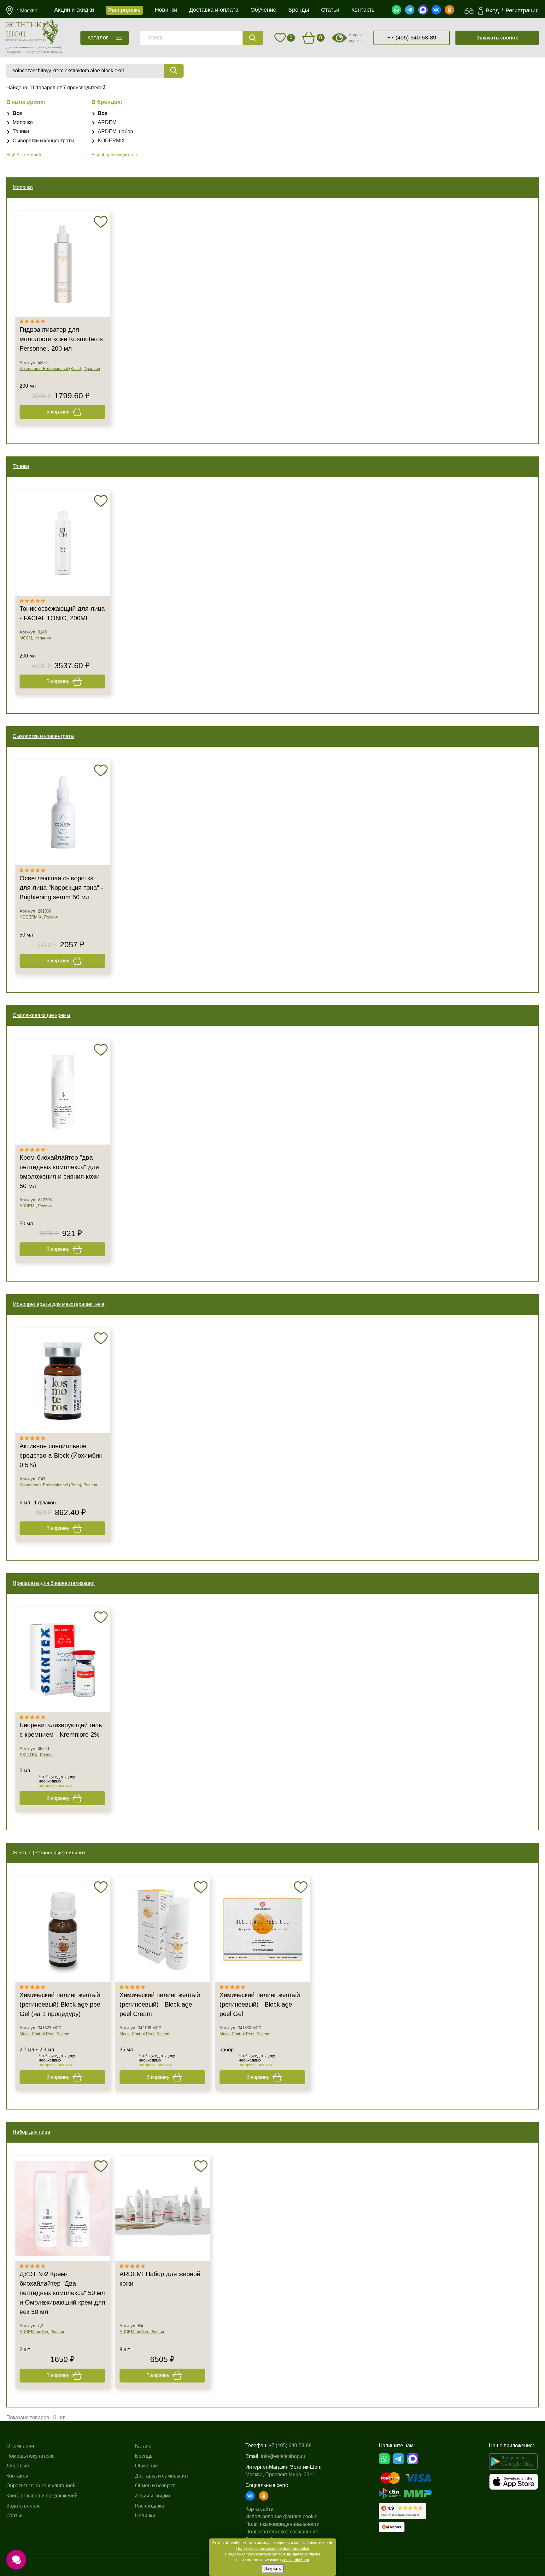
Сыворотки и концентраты (44, 141)
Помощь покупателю (30, 2456)
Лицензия (18, 2466)
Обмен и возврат (155, 2486)
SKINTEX (29, 1755)
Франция (92, 369)
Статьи (15, 2516)
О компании (20, 2446)
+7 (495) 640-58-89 (412, 38)
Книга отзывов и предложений (42, 2496)
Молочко (23, 122)
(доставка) (53, 47)
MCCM (26, 638)
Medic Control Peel (37, 2034)
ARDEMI (108, 122)
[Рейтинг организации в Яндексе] (402, 2511)
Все (17, 113)
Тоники (21, 131)
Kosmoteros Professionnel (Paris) (50, 369)
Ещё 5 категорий (24, 155)
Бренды (144, 2456)
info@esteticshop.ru (283, 2456)
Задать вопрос (23, 2506)
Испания (43, 638)
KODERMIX (111, 141)
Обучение (147, 2466)
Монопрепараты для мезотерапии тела (59, 1304)
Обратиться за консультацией (41, 2486)
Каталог (144, 2446)
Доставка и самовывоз (162, 2476)
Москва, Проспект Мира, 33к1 (280, 2475)
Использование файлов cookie (281, 2517)
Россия (51, 917)
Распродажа (149, 2506)
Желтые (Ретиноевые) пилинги (49, 1853)
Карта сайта (259, 2509)
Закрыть (273, 2568)
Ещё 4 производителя (114, 155)
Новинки (145, 2516)
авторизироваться (55, 1786)
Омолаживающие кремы (41, 1015)
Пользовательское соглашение (282, 2532)
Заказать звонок (497, 38)
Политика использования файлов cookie (273, 2549)
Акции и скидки (152, 2496)
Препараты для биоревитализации (54, 1583)
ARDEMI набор (115, 131)
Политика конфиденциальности (282, 2524)
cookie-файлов (296, 2560)
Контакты (17, 2476)
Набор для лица (31, 2132)
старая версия (355, 38)
